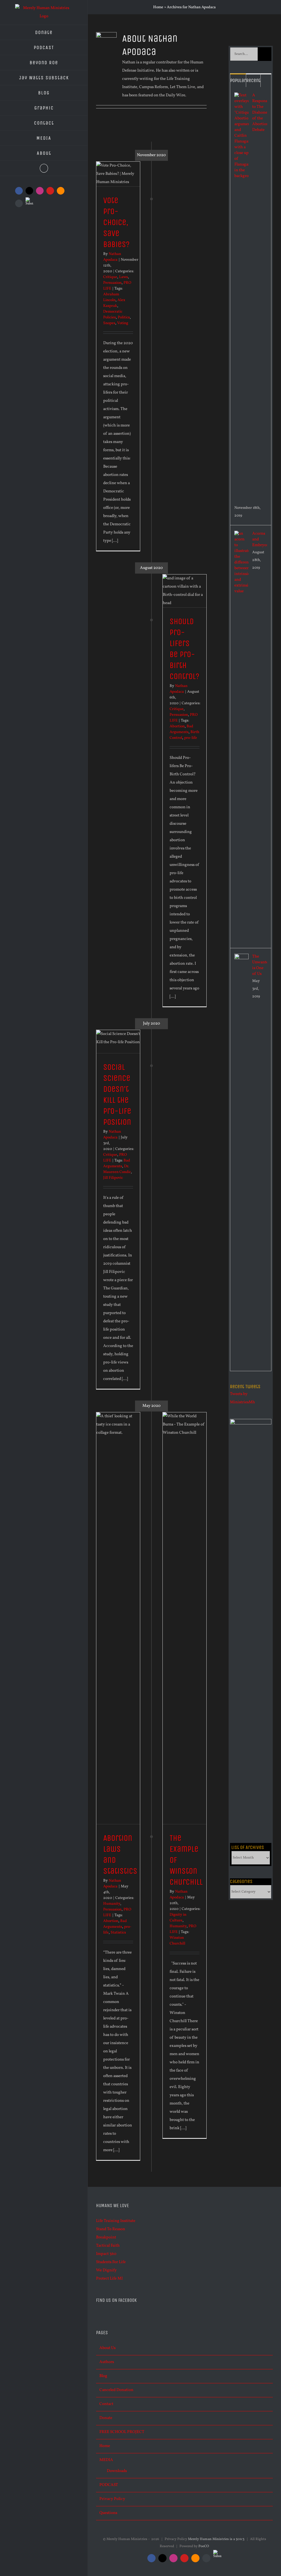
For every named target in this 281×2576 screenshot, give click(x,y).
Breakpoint (106, 2237)
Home (158, 7)
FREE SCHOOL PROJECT (122, 2432)
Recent (253, 80)
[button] (44, 168)
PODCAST (109, 2485)
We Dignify (106, 2270)
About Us (107, 2348)
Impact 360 (106, 2254)
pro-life (191, 738)
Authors (107, 2362)
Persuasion (112, 283)
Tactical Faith (108, 2246)
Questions (108, 2513)
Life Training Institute (116, 2221)
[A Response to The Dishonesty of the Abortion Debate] (241, 96)
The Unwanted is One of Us (260, 965)
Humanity (178, 1926)
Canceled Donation (116, 2390)
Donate (106, 2418)
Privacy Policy (112, 2499)
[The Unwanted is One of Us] (241, 958)
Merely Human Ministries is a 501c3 (216, 2539)
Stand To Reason (111, 2229)
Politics (124, 317)
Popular (238, 80)
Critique (110, 277)
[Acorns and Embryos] (241, 535)
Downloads (117, 2471)
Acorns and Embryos (260, 539)
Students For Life (111, 2262)
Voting (123, 323)
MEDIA (106, 2460)
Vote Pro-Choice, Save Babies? (116, 222)
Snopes (109, 323)
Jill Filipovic (113, 1178)
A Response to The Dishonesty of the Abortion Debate (260, 113)
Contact (106, 2404)
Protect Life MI (109, 2279)
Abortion (177, 726)
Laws (123, 277)
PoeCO (204, 2546)
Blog (103, 2376)
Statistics (118, 1933)
